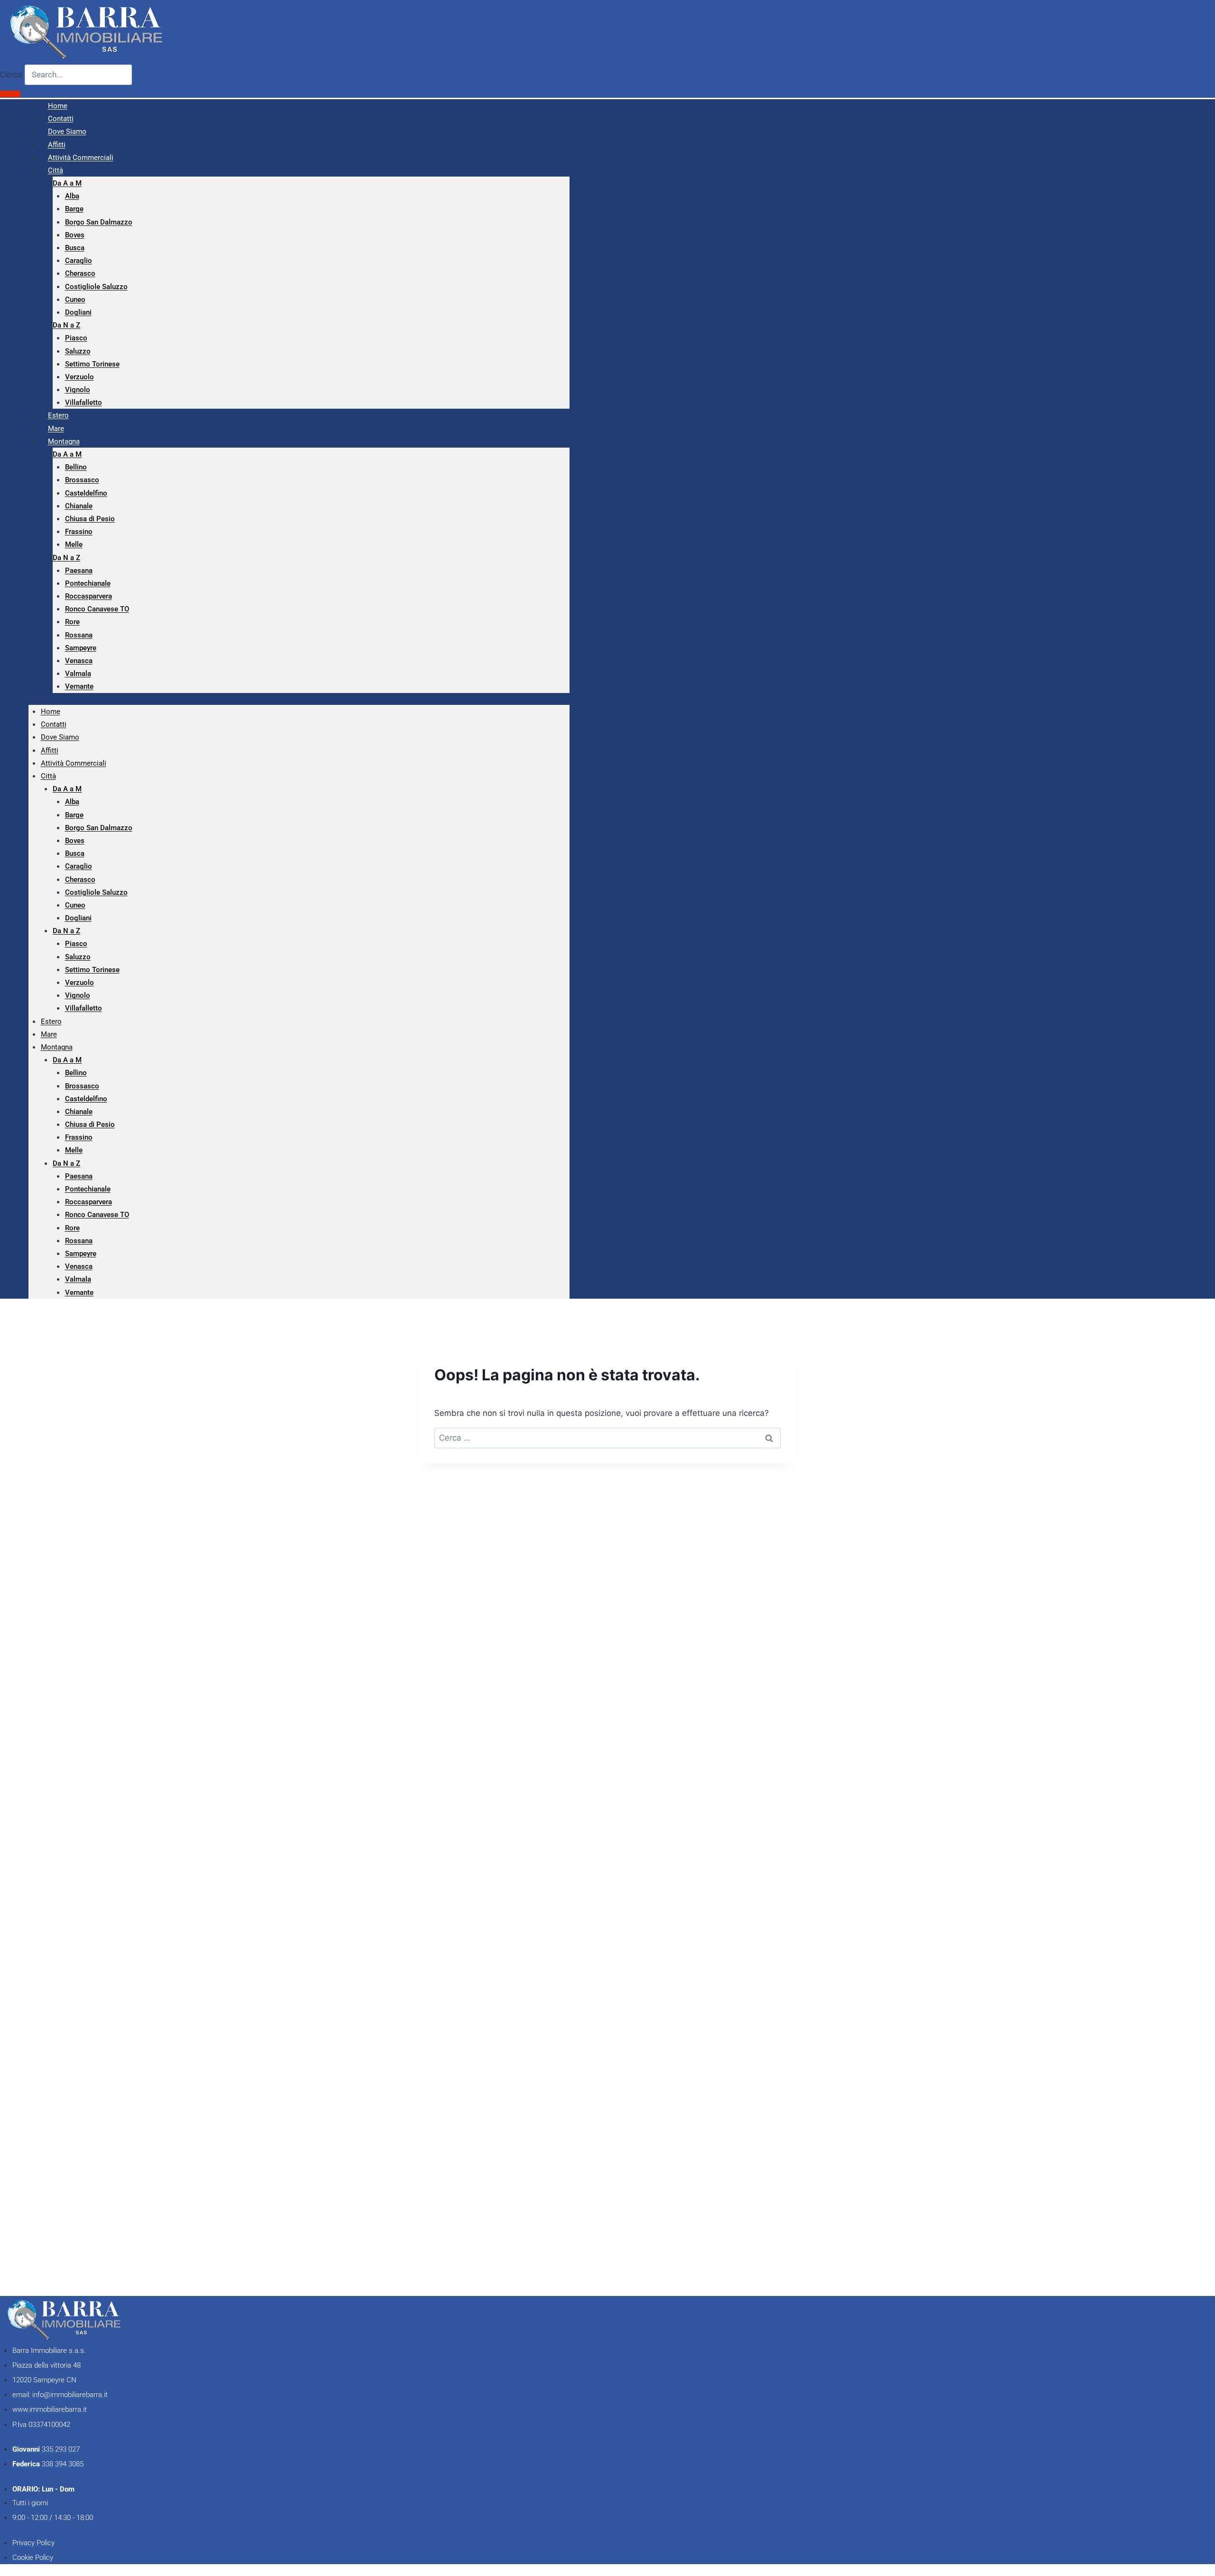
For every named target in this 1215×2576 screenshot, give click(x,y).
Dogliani (78, 312)
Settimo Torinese (92, 364)
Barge (74, 209)
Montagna (64, 441)
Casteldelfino (86, 493)
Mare (49, 1034)
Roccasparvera (89, 596)
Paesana (79, 571)
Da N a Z (66, 325)
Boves (75, 235)
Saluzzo (78, 351)
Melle (74, 544)
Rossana (79, 635)
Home (51, 712)
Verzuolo (79, 377)
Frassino (79, 532)
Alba (72, 196)
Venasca (79, 661)
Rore (72, 622)
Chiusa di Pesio (90, 519)
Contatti (54, 724)
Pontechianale (88, 583)
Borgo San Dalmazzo (99, 222)
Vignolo (78, 390)
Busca (75, 248)
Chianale (79, 506)
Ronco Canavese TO (97, 609)
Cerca (11, 75)
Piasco (76, 338)
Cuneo (75, 300)
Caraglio (79, 261)
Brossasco (82, 480)
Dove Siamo (60, 737)
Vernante (79, 686)
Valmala (78, 674)
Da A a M (67, 183)
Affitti (50, 750)
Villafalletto (84, 403)
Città (56, 170)
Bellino (76, 467)
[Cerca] (10, 94)
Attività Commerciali (81, 158)
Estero (51, 1021)
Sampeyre (81, 648)
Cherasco (80, 273)
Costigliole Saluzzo (96, 287)
